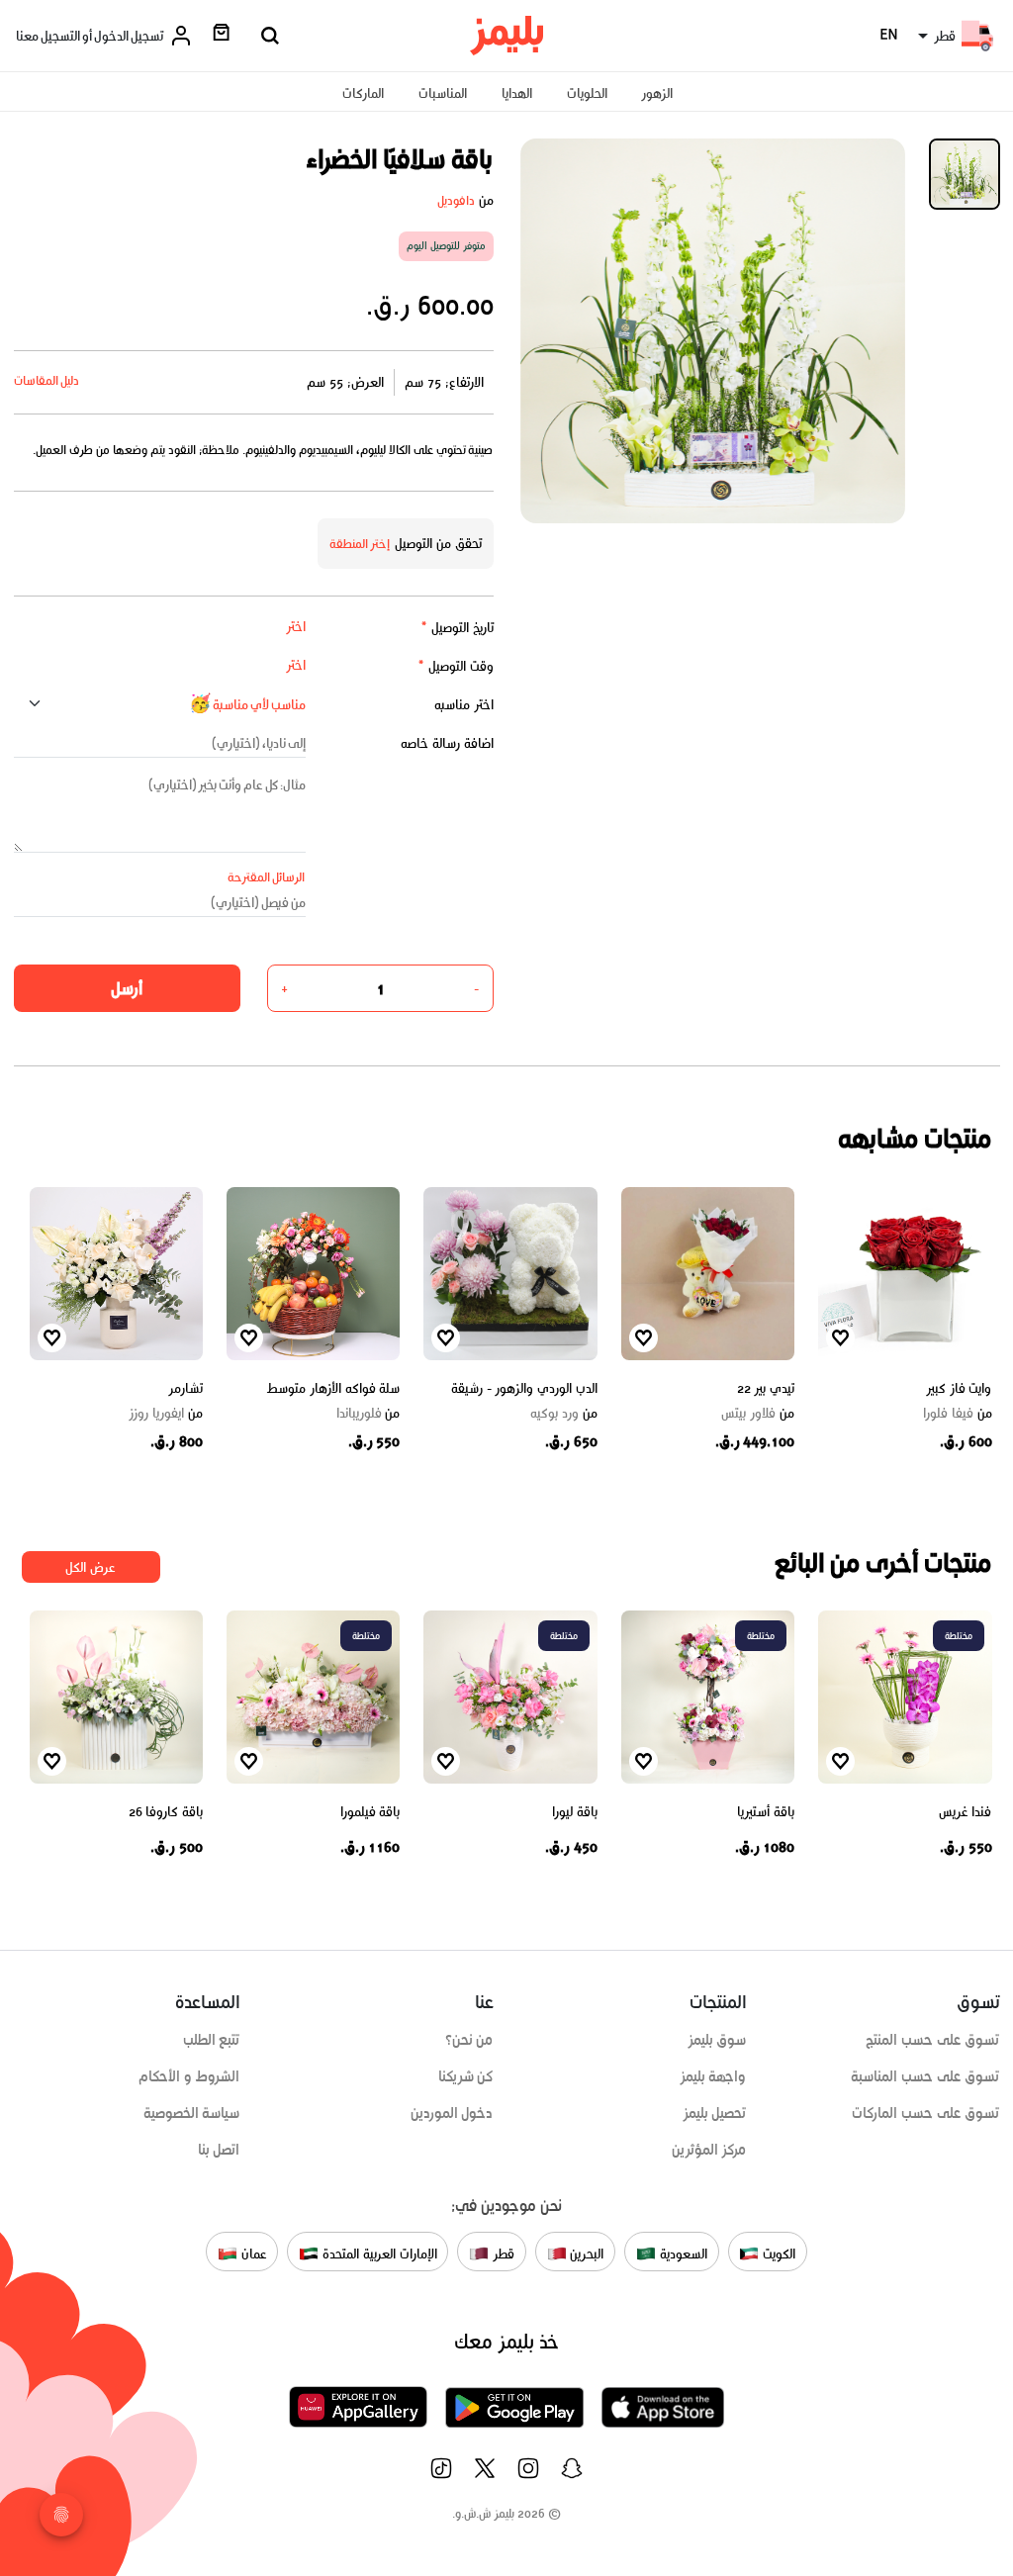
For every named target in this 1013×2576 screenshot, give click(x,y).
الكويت (777, 2253)
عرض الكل (91, 1567)
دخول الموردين (452, 2113)
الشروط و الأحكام (189, 2076)
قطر (502, 2253)
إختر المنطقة (360, 544)
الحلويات (587, 93)
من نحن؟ (469, 2040)
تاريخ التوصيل (457, 628)
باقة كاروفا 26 (166, 1812)
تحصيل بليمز (715, 2113)
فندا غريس (966, 1812)
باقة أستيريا (766, 1812)
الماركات (363, 93)
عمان (252, 2253)
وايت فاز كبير (959, 1388)
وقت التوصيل (456, 666)
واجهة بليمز (713, 2076)
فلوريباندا (368, 1414)
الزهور (657, 93)
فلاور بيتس (758, 1414)
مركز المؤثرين (709, 2150)
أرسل (127, 988)
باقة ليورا (575, 1812)
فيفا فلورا (957, 1414)
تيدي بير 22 (766, 1388)
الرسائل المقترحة (267, 877)
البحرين (586, 2253)
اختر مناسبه (464, 705)
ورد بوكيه (563, 1414)
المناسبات (443, 93)
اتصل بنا (219, 2150)
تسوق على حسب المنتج (932, 2040)
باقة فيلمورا (370, 1812)
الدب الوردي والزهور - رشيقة (524, 1388)
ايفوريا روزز (166, 1414)
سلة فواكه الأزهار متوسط (333, 1388)
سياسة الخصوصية (192, 2113)
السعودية (682, 2253)
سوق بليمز (717, 2040)
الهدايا (517, 93)
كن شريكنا (466, 2076)
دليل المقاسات (47, 380)
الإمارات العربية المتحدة (377, 2253)
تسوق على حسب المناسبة (925, 2076)
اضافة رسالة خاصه (447, 743)
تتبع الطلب (212, 2040)
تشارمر (185, 1388)
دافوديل (456, 200)
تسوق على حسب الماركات (925, 2113)
